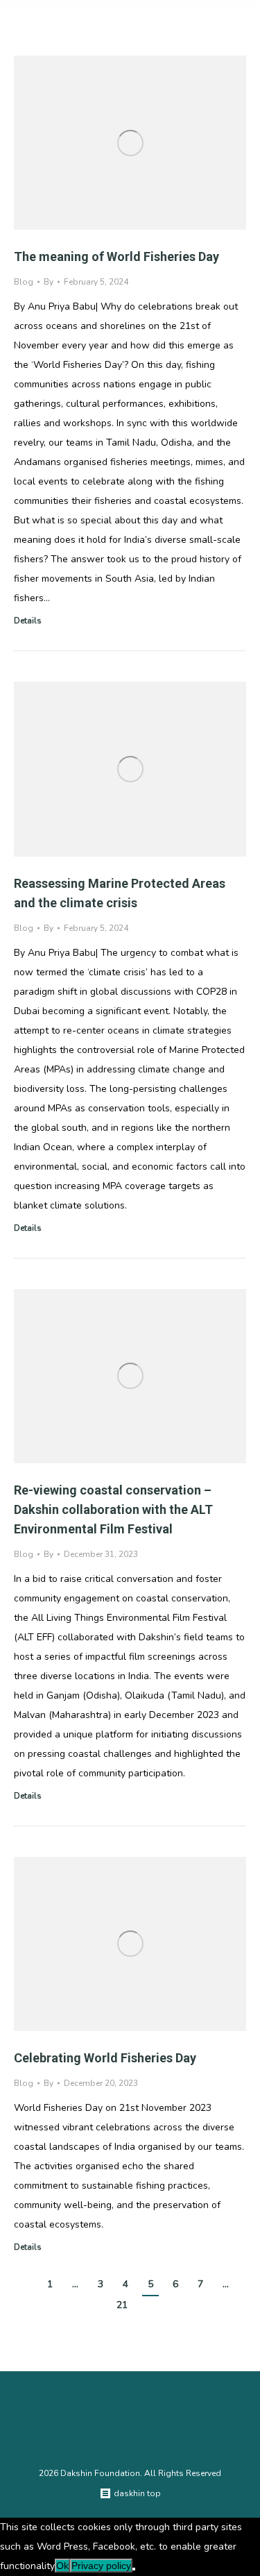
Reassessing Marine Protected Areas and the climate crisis (120, 893)
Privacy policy (101, 2566)
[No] (134, 2569)
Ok (62, 2566)
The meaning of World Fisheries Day (116, 256)
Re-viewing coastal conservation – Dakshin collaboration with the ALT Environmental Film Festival (113, 1509)
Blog (24, 282)
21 (122, 2305)
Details (28, 621)
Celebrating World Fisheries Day (105, 2058)
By (49, 282)
